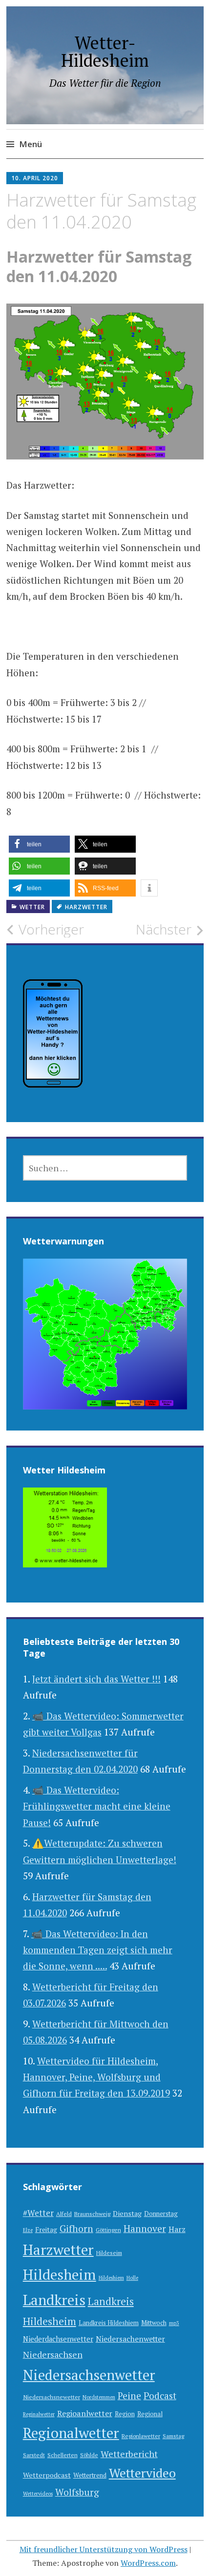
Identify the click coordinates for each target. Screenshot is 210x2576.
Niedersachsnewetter (52, 2397)
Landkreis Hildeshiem (109, 2323)
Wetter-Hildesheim (105, 51)
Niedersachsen (53, 2354)
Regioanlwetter (85, 2413)
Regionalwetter (71, 2433)
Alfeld (64, 2214)
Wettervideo (142, 2473)
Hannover (145, 2229)
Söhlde (89, 2455)
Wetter (32, 907)
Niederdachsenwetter (58, 2339)
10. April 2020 (35, 178)
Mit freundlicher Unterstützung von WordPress (104, 2549)
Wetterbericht (129, 2454)
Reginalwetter (39, 2414)
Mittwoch (154, 2323)
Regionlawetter (141, 2436)
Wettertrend (90, 2475)
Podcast (160, 2396)
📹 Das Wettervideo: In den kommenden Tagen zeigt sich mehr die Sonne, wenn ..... (98, 1950)
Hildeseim (109, 2253)
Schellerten (63, 2455)
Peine (129, 2395)
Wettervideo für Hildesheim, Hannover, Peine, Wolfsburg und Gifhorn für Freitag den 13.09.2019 (96, 2077)
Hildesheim (60, 2274)
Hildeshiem (111, 2278)
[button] (39, 844)
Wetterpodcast (47, 2475)
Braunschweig (92, 2214)
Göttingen (108, 2230)
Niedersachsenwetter (89, 2375)
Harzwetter (86, 907)
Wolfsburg (77, 2492)
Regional (150, 2414)
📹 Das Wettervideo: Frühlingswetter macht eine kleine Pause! (97, 1806)
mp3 (174, 2323)
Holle (132, 2278)
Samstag (173, 2436)
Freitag (46, 2230)
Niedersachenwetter (130, 2339)
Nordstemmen (99, 2397)
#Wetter (38, 2213)
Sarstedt (34, 2455)
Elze (28, 2230)
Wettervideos (38, 2494)
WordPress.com (148, 2563)
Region (125, 2414)
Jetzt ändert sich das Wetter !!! (96, 1679)
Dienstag (127, 2213)
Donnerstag (161, 2214)
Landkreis (54, 2300)
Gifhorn (76, 2228)
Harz (177, 2229)
